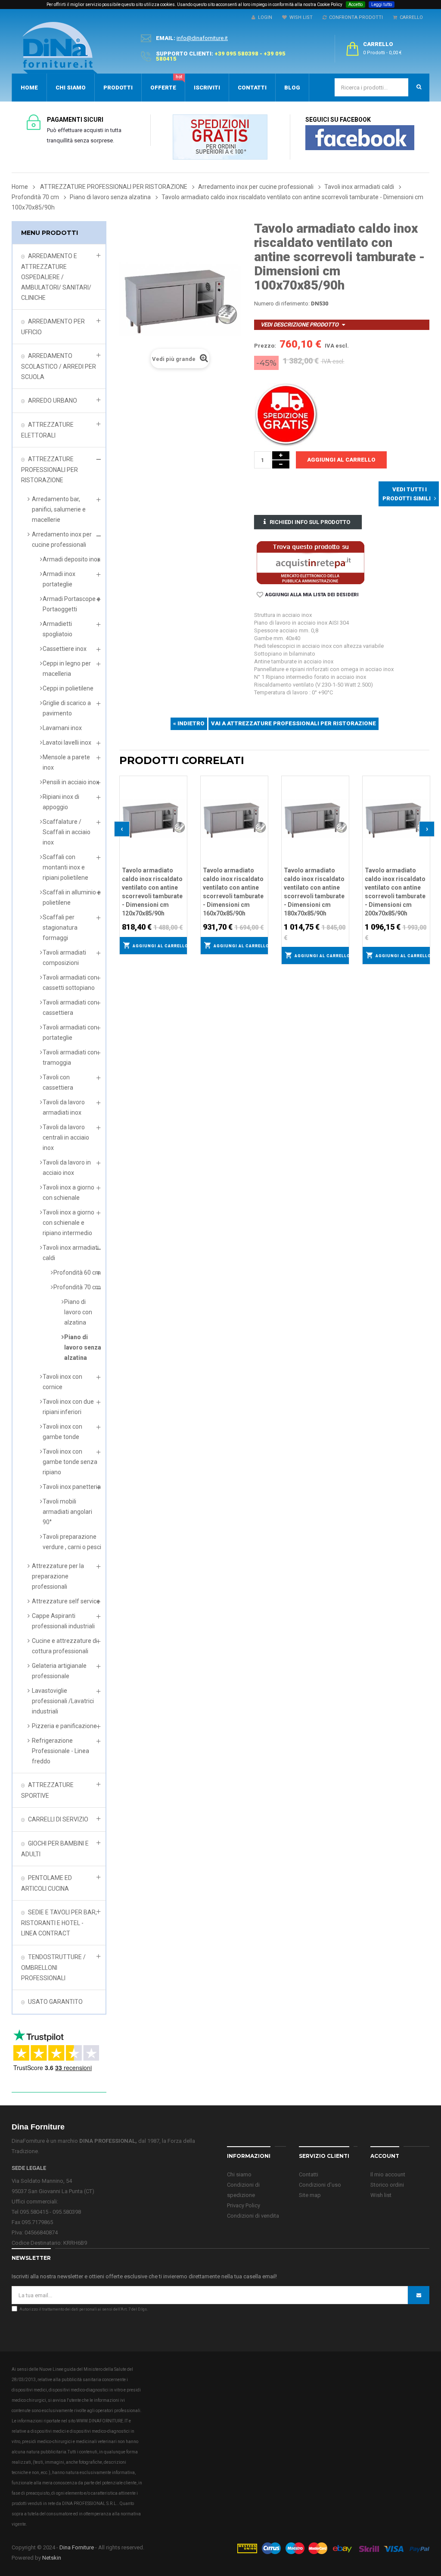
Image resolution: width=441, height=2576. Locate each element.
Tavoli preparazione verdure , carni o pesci (72, 1542)
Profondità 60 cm (77, 1273)
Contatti (309, 2174)
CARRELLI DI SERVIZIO (58, 1819)
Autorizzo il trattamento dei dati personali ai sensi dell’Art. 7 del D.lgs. (84, 2309)
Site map (310, 2195)
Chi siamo (239, 2174)
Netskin (52, 2558)
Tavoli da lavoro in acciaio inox (67, 1168)
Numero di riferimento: (282, 304)
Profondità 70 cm (77, 1287)
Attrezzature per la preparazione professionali (58, 1576)
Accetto (356, 5)
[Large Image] (333, 2548)
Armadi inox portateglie (59, 579)
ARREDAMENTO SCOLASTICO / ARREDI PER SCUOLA (59, 366)
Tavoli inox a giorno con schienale (68, 1192)
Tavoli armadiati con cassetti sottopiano (70, 983)
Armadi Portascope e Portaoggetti (71, 604)
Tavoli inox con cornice (62, 1382)
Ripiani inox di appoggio (61, 802)
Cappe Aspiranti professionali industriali (63, 1621)
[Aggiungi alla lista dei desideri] (181, 781)
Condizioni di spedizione (243, 2190)
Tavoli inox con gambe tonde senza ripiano (70, 1462)
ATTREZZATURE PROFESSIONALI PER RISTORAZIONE (50, 470)
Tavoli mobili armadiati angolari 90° (67, 1512)
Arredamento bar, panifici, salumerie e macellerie (59, 509)
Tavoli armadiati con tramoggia (70, 1057)
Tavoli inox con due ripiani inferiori (68, 1407)
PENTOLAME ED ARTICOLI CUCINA (47, 1883)
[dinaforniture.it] (60, 48)
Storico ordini (387, 2185)
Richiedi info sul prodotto (310, 522)
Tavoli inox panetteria (72, 1487)
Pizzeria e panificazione (64, 1726)
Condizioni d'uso (320, 2185)
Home (20, 187)
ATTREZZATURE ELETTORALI (47, 430)
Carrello (410, 17)
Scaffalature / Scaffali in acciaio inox (67, 832)
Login (264, 17)
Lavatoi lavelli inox (67, 743)
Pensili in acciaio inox (71, 782)
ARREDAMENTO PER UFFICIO (53, 327)
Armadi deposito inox (71, 559)
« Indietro (189, 723)
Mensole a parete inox (66, 762)
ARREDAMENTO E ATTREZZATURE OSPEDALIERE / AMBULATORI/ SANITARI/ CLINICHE (56, 277)
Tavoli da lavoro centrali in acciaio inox (66, 1137)
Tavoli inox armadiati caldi (71, 1253)
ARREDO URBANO (53, 401)
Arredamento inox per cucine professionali (62, 539)
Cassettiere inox (65, 649)
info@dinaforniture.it (202, 38)
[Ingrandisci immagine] (181, 804)
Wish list (381, 2195)
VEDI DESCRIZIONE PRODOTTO (300, 325)
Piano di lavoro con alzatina (78, 1312)
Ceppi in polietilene (68, 688)
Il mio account (388, 2174)
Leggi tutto (382, 5)
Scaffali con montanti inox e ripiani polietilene (65, 867)
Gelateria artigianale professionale (59, 1671)
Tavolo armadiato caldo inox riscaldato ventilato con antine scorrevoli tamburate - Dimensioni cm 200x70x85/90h (395, 892)
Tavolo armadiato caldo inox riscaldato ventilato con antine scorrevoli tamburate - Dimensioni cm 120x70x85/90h (152, 892)
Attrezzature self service (66, 1601)
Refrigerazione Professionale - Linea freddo (61, 1751)
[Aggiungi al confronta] (181, 792)
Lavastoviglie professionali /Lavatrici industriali (63, 1701)
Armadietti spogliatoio (57, 629)
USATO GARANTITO (55, 2002)
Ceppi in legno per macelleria (67, 669)
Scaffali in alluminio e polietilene (72, 897)
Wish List (300, 17)
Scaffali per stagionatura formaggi (60, 927)
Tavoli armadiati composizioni (64, 958)
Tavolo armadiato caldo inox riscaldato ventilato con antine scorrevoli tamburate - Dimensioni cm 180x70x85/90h (314, 892)
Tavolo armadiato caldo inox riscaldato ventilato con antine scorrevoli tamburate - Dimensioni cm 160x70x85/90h (233, 892)
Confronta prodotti (355, 17)
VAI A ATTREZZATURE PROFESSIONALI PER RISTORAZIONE (293, 723)
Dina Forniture (77, 2547)
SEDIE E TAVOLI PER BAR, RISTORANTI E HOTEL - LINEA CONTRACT (59, 1923)
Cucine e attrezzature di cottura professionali (65, 1646)
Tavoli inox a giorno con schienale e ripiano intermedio (68, 1223)
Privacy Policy (244, 2205)
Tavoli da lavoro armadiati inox (64, 1107)
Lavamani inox (62, 728)
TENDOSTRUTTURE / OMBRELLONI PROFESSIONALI (53, 1967)
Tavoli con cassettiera (58, 1082)
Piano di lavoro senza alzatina (83, 1347)
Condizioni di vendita (253, 2216)
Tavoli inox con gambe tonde (62, 1432)
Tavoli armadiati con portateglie (70, 1032)
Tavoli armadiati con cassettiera (70, 1008)
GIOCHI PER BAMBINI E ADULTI (55, 1849)
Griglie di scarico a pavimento (67, 708)
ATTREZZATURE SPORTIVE (47, 1790)
